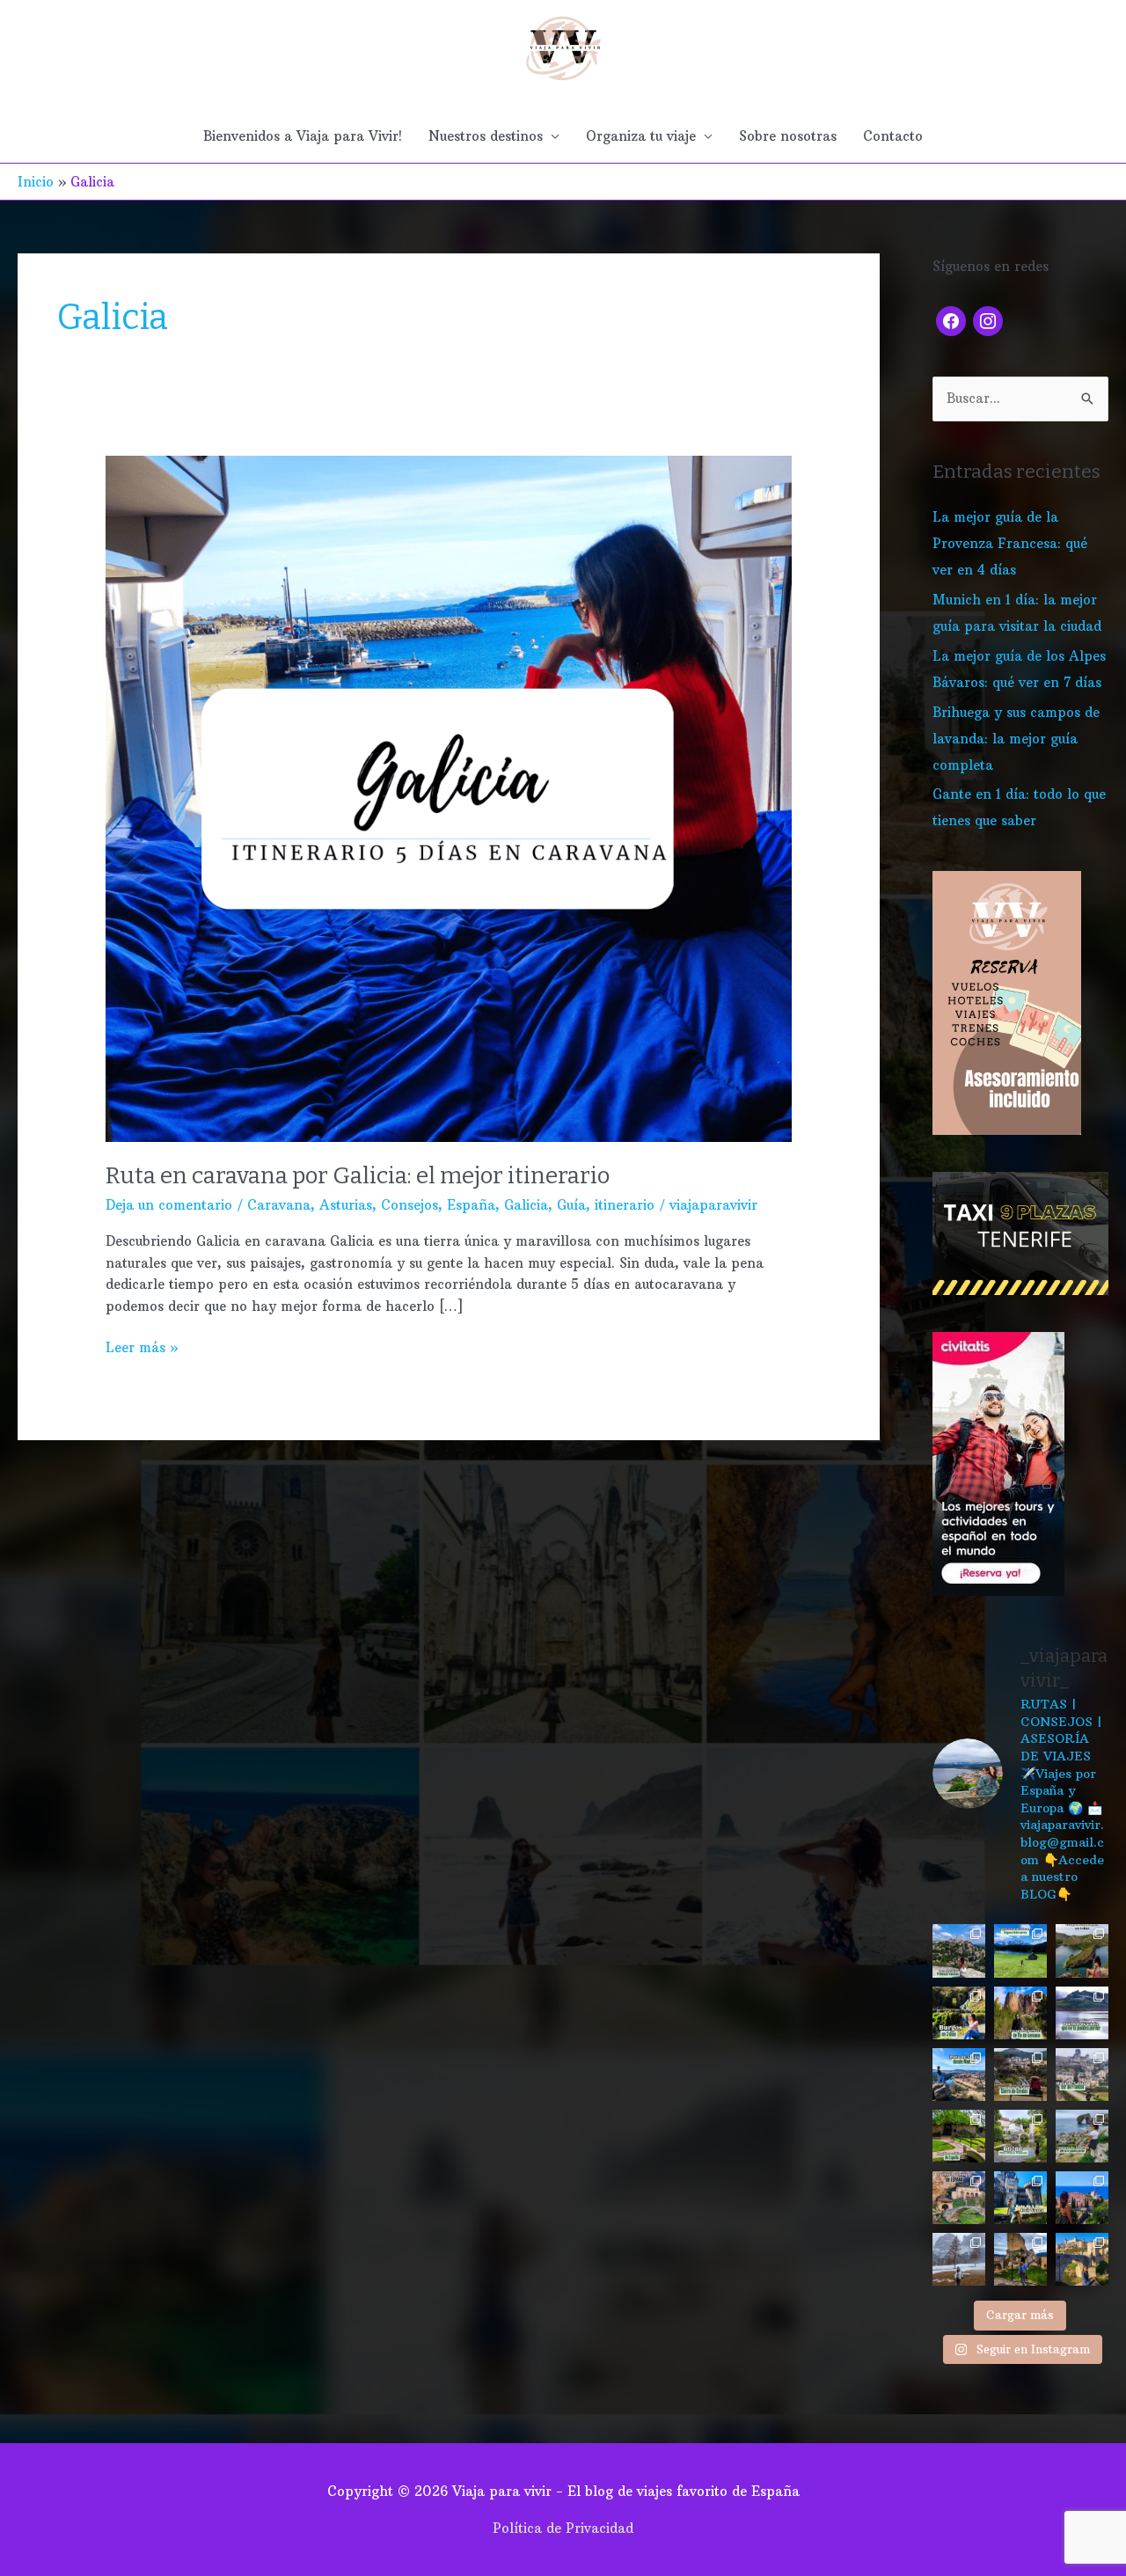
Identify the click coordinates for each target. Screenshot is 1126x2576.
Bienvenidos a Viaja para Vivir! (303, 136)
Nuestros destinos (486, 136)
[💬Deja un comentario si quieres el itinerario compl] (959, 2013)
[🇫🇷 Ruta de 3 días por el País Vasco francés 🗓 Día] (1020, 2136)
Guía (571, 1205)
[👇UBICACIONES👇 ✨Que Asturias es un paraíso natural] (1082, 2136)
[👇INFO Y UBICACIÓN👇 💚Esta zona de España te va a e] (1020, 2075)
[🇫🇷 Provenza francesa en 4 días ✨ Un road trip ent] (959, 1950)
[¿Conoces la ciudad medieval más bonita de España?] (1082, 2259)
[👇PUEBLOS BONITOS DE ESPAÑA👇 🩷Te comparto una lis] (959, 2198)
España (471, 1205)
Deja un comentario (169, 1205)
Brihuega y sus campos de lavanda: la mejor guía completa (1016, 739)
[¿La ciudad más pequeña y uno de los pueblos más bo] (1020, 2259)
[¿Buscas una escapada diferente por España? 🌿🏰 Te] (1082, 1950)
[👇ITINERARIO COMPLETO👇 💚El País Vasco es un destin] (1020, 2198)
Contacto (893, 136)
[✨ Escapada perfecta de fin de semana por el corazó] (1020, 2013)
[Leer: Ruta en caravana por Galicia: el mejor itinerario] (449, 798)
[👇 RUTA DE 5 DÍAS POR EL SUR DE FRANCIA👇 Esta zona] (1082, 2075)
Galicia (526, 1205)
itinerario (625, 1205)
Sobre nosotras (788, 136)
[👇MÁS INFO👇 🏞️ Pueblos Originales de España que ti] (959, 2136)
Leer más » (142, 1347)
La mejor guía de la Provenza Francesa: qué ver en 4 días (1010, 543)
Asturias (346, 1205)
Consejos (409, 1205)
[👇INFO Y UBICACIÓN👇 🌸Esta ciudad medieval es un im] (1082, 2198)
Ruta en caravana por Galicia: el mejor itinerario (358, 1176)
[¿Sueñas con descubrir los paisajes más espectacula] (1020, 1950)
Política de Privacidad (563, 2528)
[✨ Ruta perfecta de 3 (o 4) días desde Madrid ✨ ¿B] (959, 2075)
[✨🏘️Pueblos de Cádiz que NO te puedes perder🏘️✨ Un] (1082, 2013)
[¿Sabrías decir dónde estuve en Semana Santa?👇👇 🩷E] (959, 2259)
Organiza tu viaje (641, 136)
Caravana (279, 1205)
